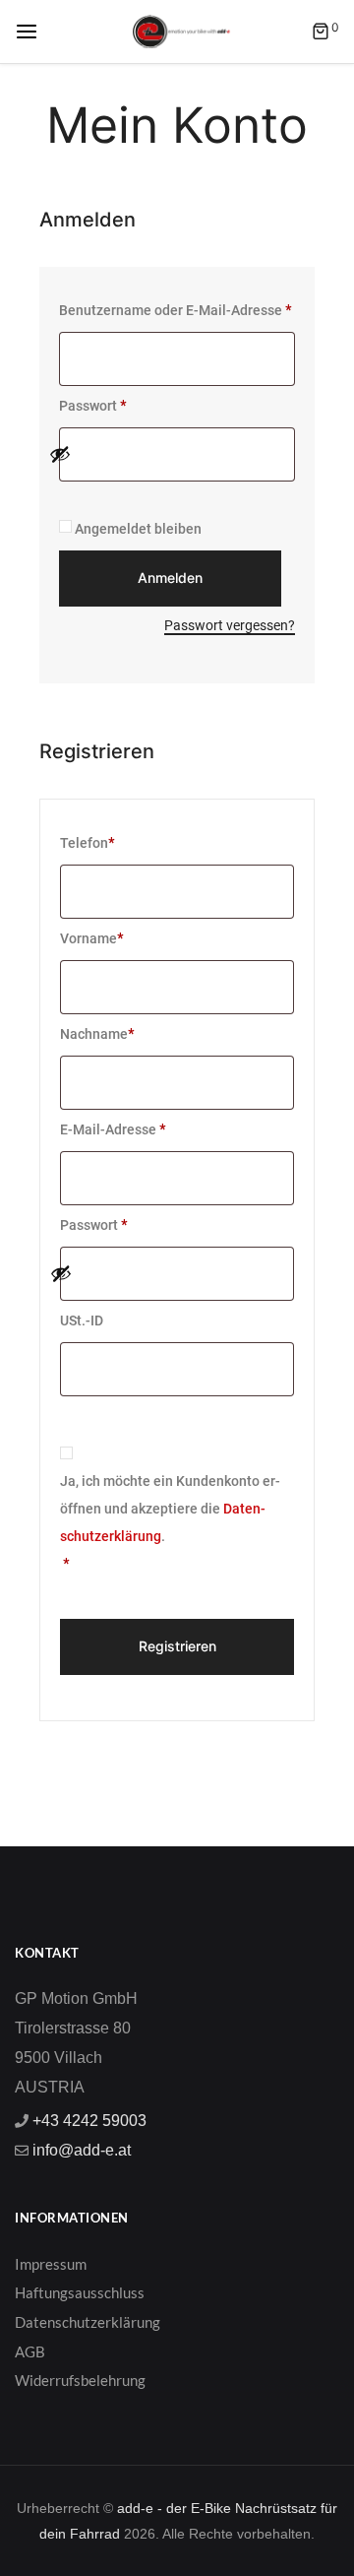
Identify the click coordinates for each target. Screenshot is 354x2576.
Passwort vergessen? (230, 625)
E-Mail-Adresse (125, 1127)
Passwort (105, 403)
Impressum (51, 2264)
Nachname (97, 1034)
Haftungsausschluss (80, 2292)
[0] (321, 33)
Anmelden (170, 578)
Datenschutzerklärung (88, 2322)
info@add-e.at (80, 2150)
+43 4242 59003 (88, 2121)
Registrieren (177, 1646)
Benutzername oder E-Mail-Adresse (177, 307)
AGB (30, 2351)
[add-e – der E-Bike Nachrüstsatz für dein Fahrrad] (182, 30)
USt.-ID (83, 1320)
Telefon (87, 843)
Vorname (91, 938)
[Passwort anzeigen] (167, 454)
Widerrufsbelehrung (80, 2380)
